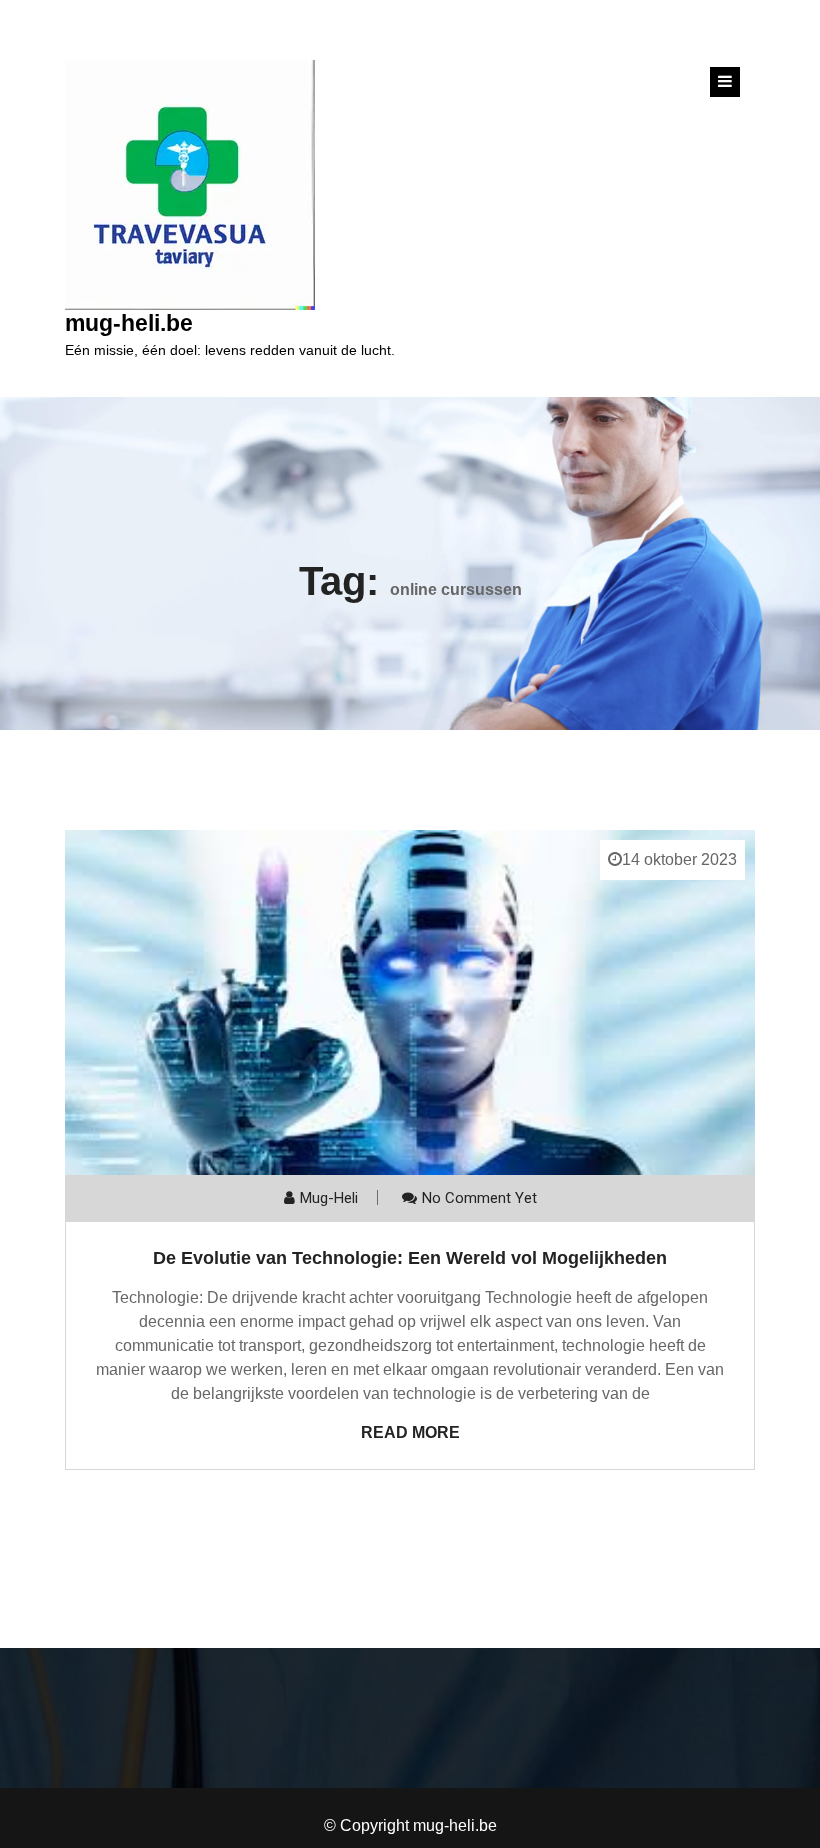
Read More (410, 1432)
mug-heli (329, 1198)
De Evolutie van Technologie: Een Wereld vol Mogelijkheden (410, 1258)
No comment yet (479, 1198)
